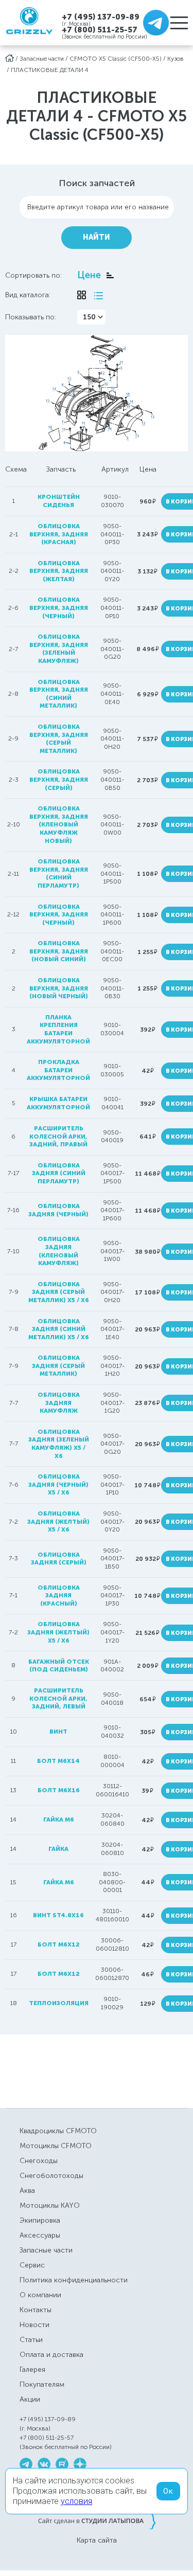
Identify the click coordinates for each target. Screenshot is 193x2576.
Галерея (32, 2370)
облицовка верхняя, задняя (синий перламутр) (59, 873)
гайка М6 (59, 1882)
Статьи (31, 2340)
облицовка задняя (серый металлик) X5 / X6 (59, 1292)
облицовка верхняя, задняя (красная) (59, 534)
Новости (34, 2325)
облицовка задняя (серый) (59, 1559)
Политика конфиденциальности (74, 2280)
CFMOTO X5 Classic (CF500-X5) (116, 59)
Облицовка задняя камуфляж (59, 1403)
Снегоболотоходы (51, 2176)
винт (58, 1732)
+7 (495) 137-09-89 (101, 17)
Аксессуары (40, 2235)
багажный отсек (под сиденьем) (59, 1666)
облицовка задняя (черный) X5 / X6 (58, 1484)
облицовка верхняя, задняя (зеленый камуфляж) (59, 649)
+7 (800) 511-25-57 (100, 30)
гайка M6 (59, 1820)
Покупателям (42, 2384)
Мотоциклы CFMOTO (56, 2146)
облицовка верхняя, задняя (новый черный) (59, 988)
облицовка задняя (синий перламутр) (59, 1173)
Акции (30, 2399)
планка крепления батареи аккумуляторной (58, 1029)
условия (76, 2501)
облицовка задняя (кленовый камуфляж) (59, 1251)
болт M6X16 (59, 1790)
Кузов (176, 59)
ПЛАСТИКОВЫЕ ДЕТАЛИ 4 (50, 70)
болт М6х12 (59, 1974)
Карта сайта (97, 2541)
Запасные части (42, 59)
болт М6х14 (58, 1761)
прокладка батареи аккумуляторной (58, 1070)
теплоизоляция (59, 2003)
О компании (40, 2295)
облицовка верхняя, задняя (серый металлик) (59, 739)
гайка (58, 1849)
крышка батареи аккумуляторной (58, 1103)
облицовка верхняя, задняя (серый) (59, 779)
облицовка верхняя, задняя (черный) (59, 608)
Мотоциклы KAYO (50, 2205)
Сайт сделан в (97, 2520)
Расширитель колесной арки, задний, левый (58, 1698)
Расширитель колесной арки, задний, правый (58, 1136)
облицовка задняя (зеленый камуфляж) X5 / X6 (59, 1444)
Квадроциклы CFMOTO (58, 2131)
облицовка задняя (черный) (58, 1210)
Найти (97, 237)
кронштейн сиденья (59, 501)
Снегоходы (39, 2161)
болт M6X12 (59, 1944)
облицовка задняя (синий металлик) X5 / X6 (59, 1329)
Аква (27, 2191)
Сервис (32, 2265)
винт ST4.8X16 (58, 1915)
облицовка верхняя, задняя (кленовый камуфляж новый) (59, 824)
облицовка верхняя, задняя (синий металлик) (59, 694)
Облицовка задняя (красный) (59, 1596)
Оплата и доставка (51, 2355)
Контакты (36, 2310)
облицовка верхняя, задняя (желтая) (59, 571)
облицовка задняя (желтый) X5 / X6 (58, 1521)
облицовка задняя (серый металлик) (58, 1366)
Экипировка (40, 2220)
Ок (168, 2491)
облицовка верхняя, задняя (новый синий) (59, 951)
